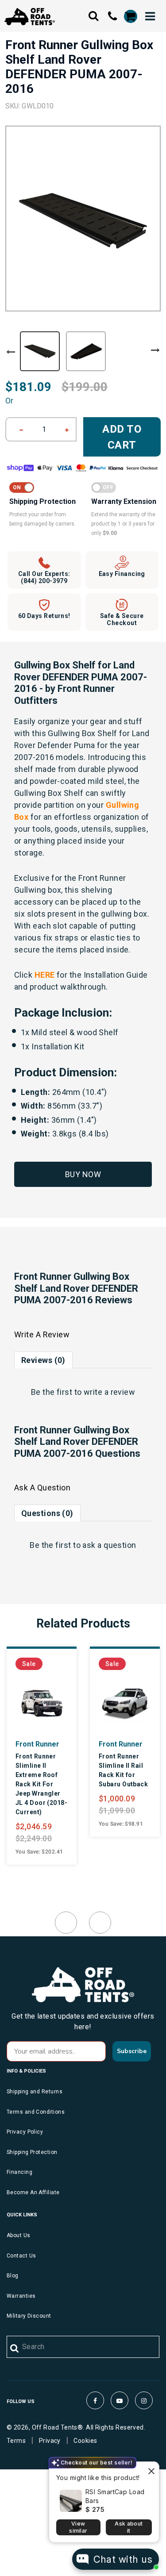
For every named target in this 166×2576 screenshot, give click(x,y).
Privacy (50, 2441)
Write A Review (42, 1334)
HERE (45, 975)
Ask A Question (42, 1488)
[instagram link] (144, 2400)
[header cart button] (130, 16)
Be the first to (83, 1392)
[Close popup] (151, 2470)
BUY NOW (83, 1174)
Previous (11, 352)
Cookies (85, 2441)
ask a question (109, 1545)
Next (155, 350)
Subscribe (132, 2051)
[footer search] (15, 2349)
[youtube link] (120, 2400)
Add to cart (122, 437)
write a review (109, 1392)
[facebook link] (95, 2400)
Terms (16, 2441)
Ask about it (129, 2527)
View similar (78, 2527)
